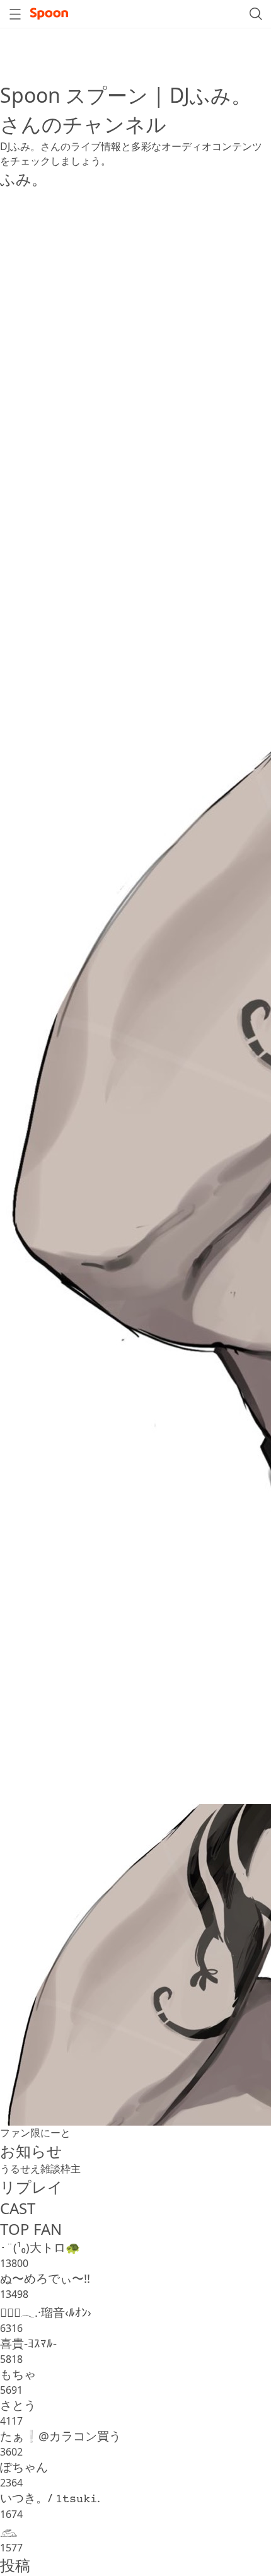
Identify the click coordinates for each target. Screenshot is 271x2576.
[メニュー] (15, 14)
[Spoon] (49, 14)
